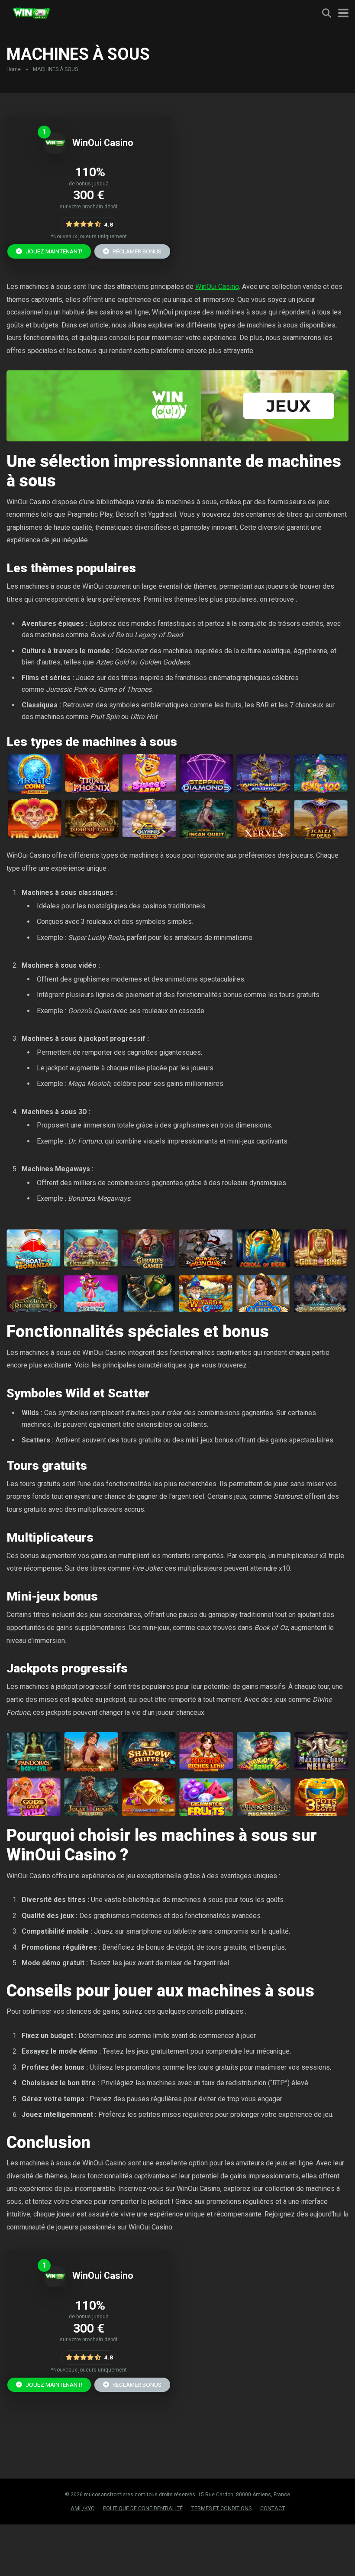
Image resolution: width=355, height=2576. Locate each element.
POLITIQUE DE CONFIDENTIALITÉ (143, 2508)
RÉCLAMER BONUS (136, 251)
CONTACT (273, 2508)
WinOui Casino (103, 143)
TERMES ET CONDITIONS (221, 2508)
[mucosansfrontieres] (31, 12)
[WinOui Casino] (55, 151)
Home (14, 69)
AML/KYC (82, 2508)
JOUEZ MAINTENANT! (53, 251)
